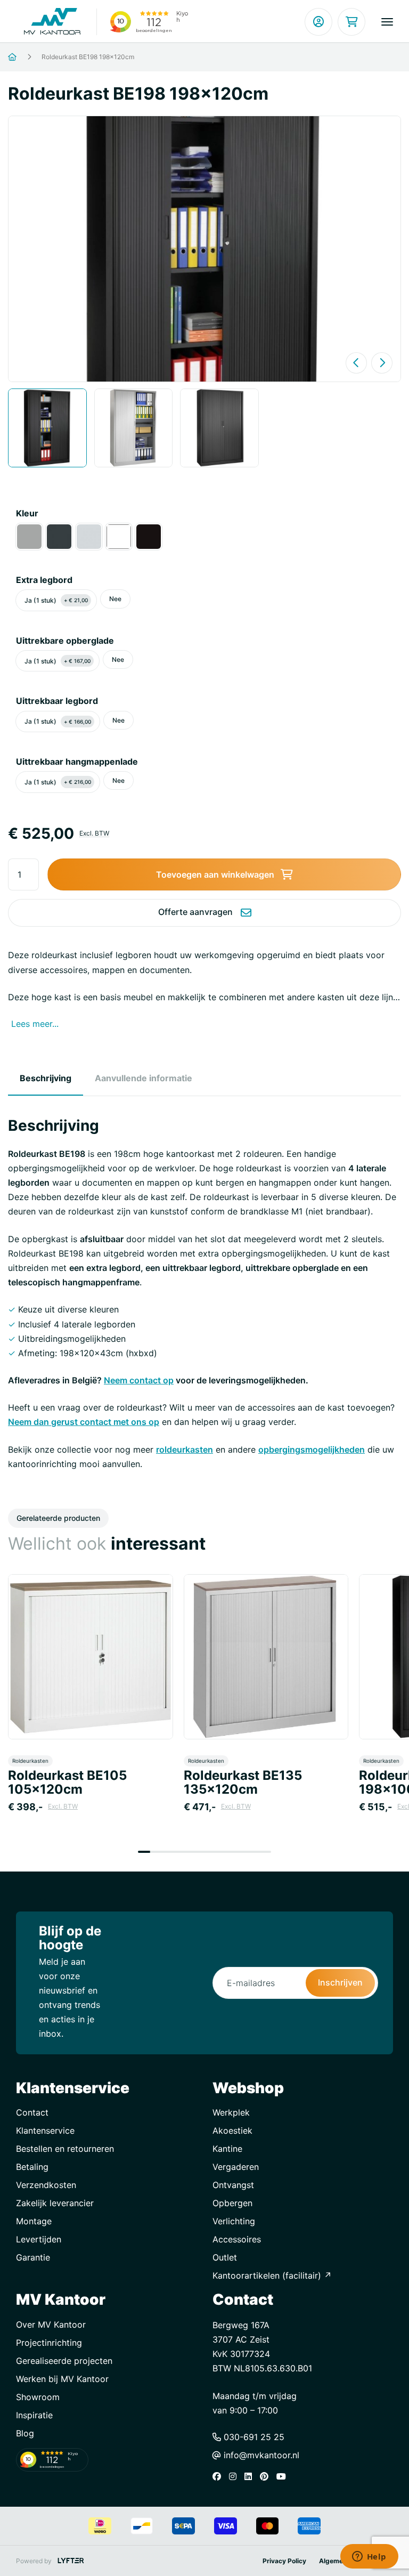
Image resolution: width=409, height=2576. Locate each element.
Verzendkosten (46, 2185)
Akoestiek (232, 2131)
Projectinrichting (49, 2343)
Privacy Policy (284, 2561)
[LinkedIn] (251, 2476)
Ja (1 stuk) (56, 600)
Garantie (33, 2257)
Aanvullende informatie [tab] (144, 1078)
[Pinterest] (267, 2476)
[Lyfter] (71, 2561)
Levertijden (39, 2239)
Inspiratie (34, 2415)
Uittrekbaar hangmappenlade (77, 762)
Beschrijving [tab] (46, 1078)
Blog (25, 2433)
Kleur (27, 513)
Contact (32, 2112)
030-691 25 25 (253, 2437)
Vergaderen (236, 2167)
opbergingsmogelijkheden (312, 1449)
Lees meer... (35, 1024)
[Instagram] (235, 2476)
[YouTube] (284, 2476)
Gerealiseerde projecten (64, 2361)
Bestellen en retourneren (65, 2149)
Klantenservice (45, 2131)
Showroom (38, 2397)
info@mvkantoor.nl (260, 2455)
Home (25, 57)
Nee (115, 599)
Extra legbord (44, 580)
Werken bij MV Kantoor (62, 2379)
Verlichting (234, 2221)
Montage (34, 2221)
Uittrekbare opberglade (65, 641)
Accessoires (237, 2239)
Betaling (32, 2167)
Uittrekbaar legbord (57, 701)
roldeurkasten (185, 1449)
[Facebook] (219, 2476)
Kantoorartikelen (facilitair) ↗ (272, 2275)
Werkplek (231, 2112)
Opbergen (232, 2203)
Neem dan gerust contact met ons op (84, 1422)
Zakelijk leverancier (55, 2203)
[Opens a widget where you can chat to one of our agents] (369, 2557)
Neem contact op (139, 1380)
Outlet (225, 2257)
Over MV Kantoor (51, 2324)
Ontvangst (233, 2185)
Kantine (227, 2149)
